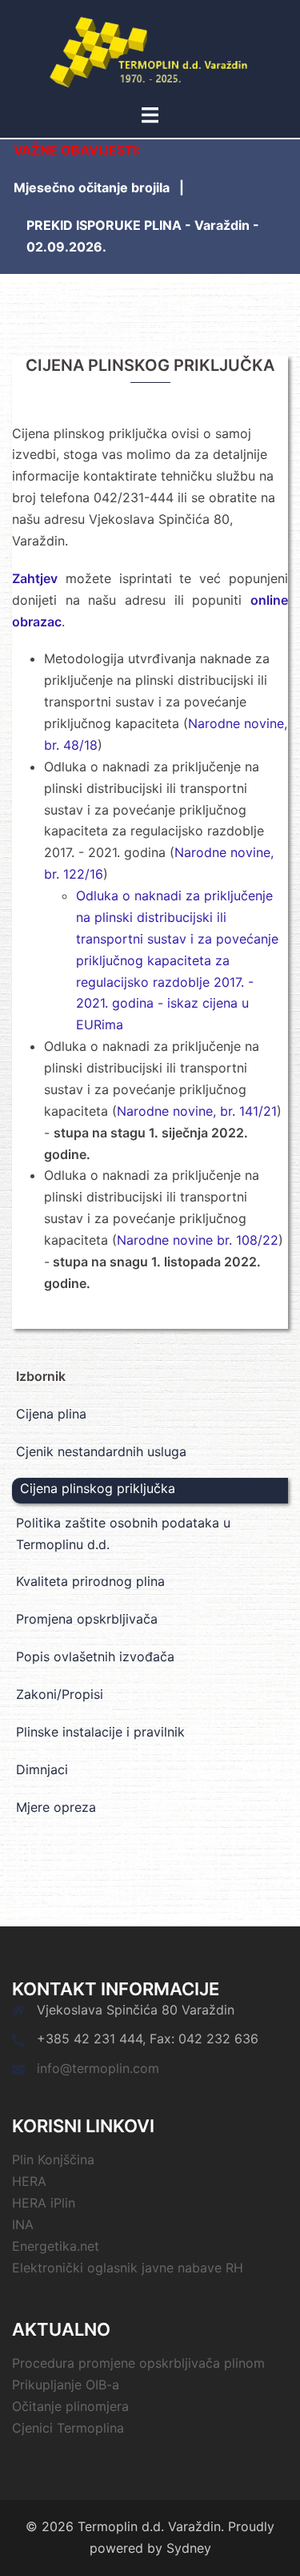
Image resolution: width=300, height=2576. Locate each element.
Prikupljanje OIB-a (66, 2385)
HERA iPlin (44, 2203)
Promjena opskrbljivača (87, 1619)
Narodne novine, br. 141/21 (197, 1111)
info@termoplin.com (98, 2068)
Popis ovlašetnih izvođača (95, 1656)
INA (23, 2224)
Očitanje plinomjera (70, 2406)
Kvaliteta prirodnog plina (90, 1581)
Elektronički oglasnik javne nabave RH (128, 2268)
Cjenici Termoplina (68, 2428)
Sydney (189, 2548)
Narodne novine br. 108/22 (198, 1240)
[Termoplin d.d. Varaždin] (150, 50)
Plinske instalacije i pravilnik (100, 1732)
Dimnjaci (42, 1769)
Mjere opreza (56, 1807)
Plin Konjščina (53, 2159)
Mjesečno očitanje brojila (92, 187)
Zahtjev (35, 578)
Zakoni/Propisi (60, 1694)
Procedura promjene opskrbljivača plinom (138, 2363)
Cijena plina (51, 1414)
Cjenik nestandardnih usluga (101, 1451)
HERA (29, 2181)
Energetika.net (56, 2246)
